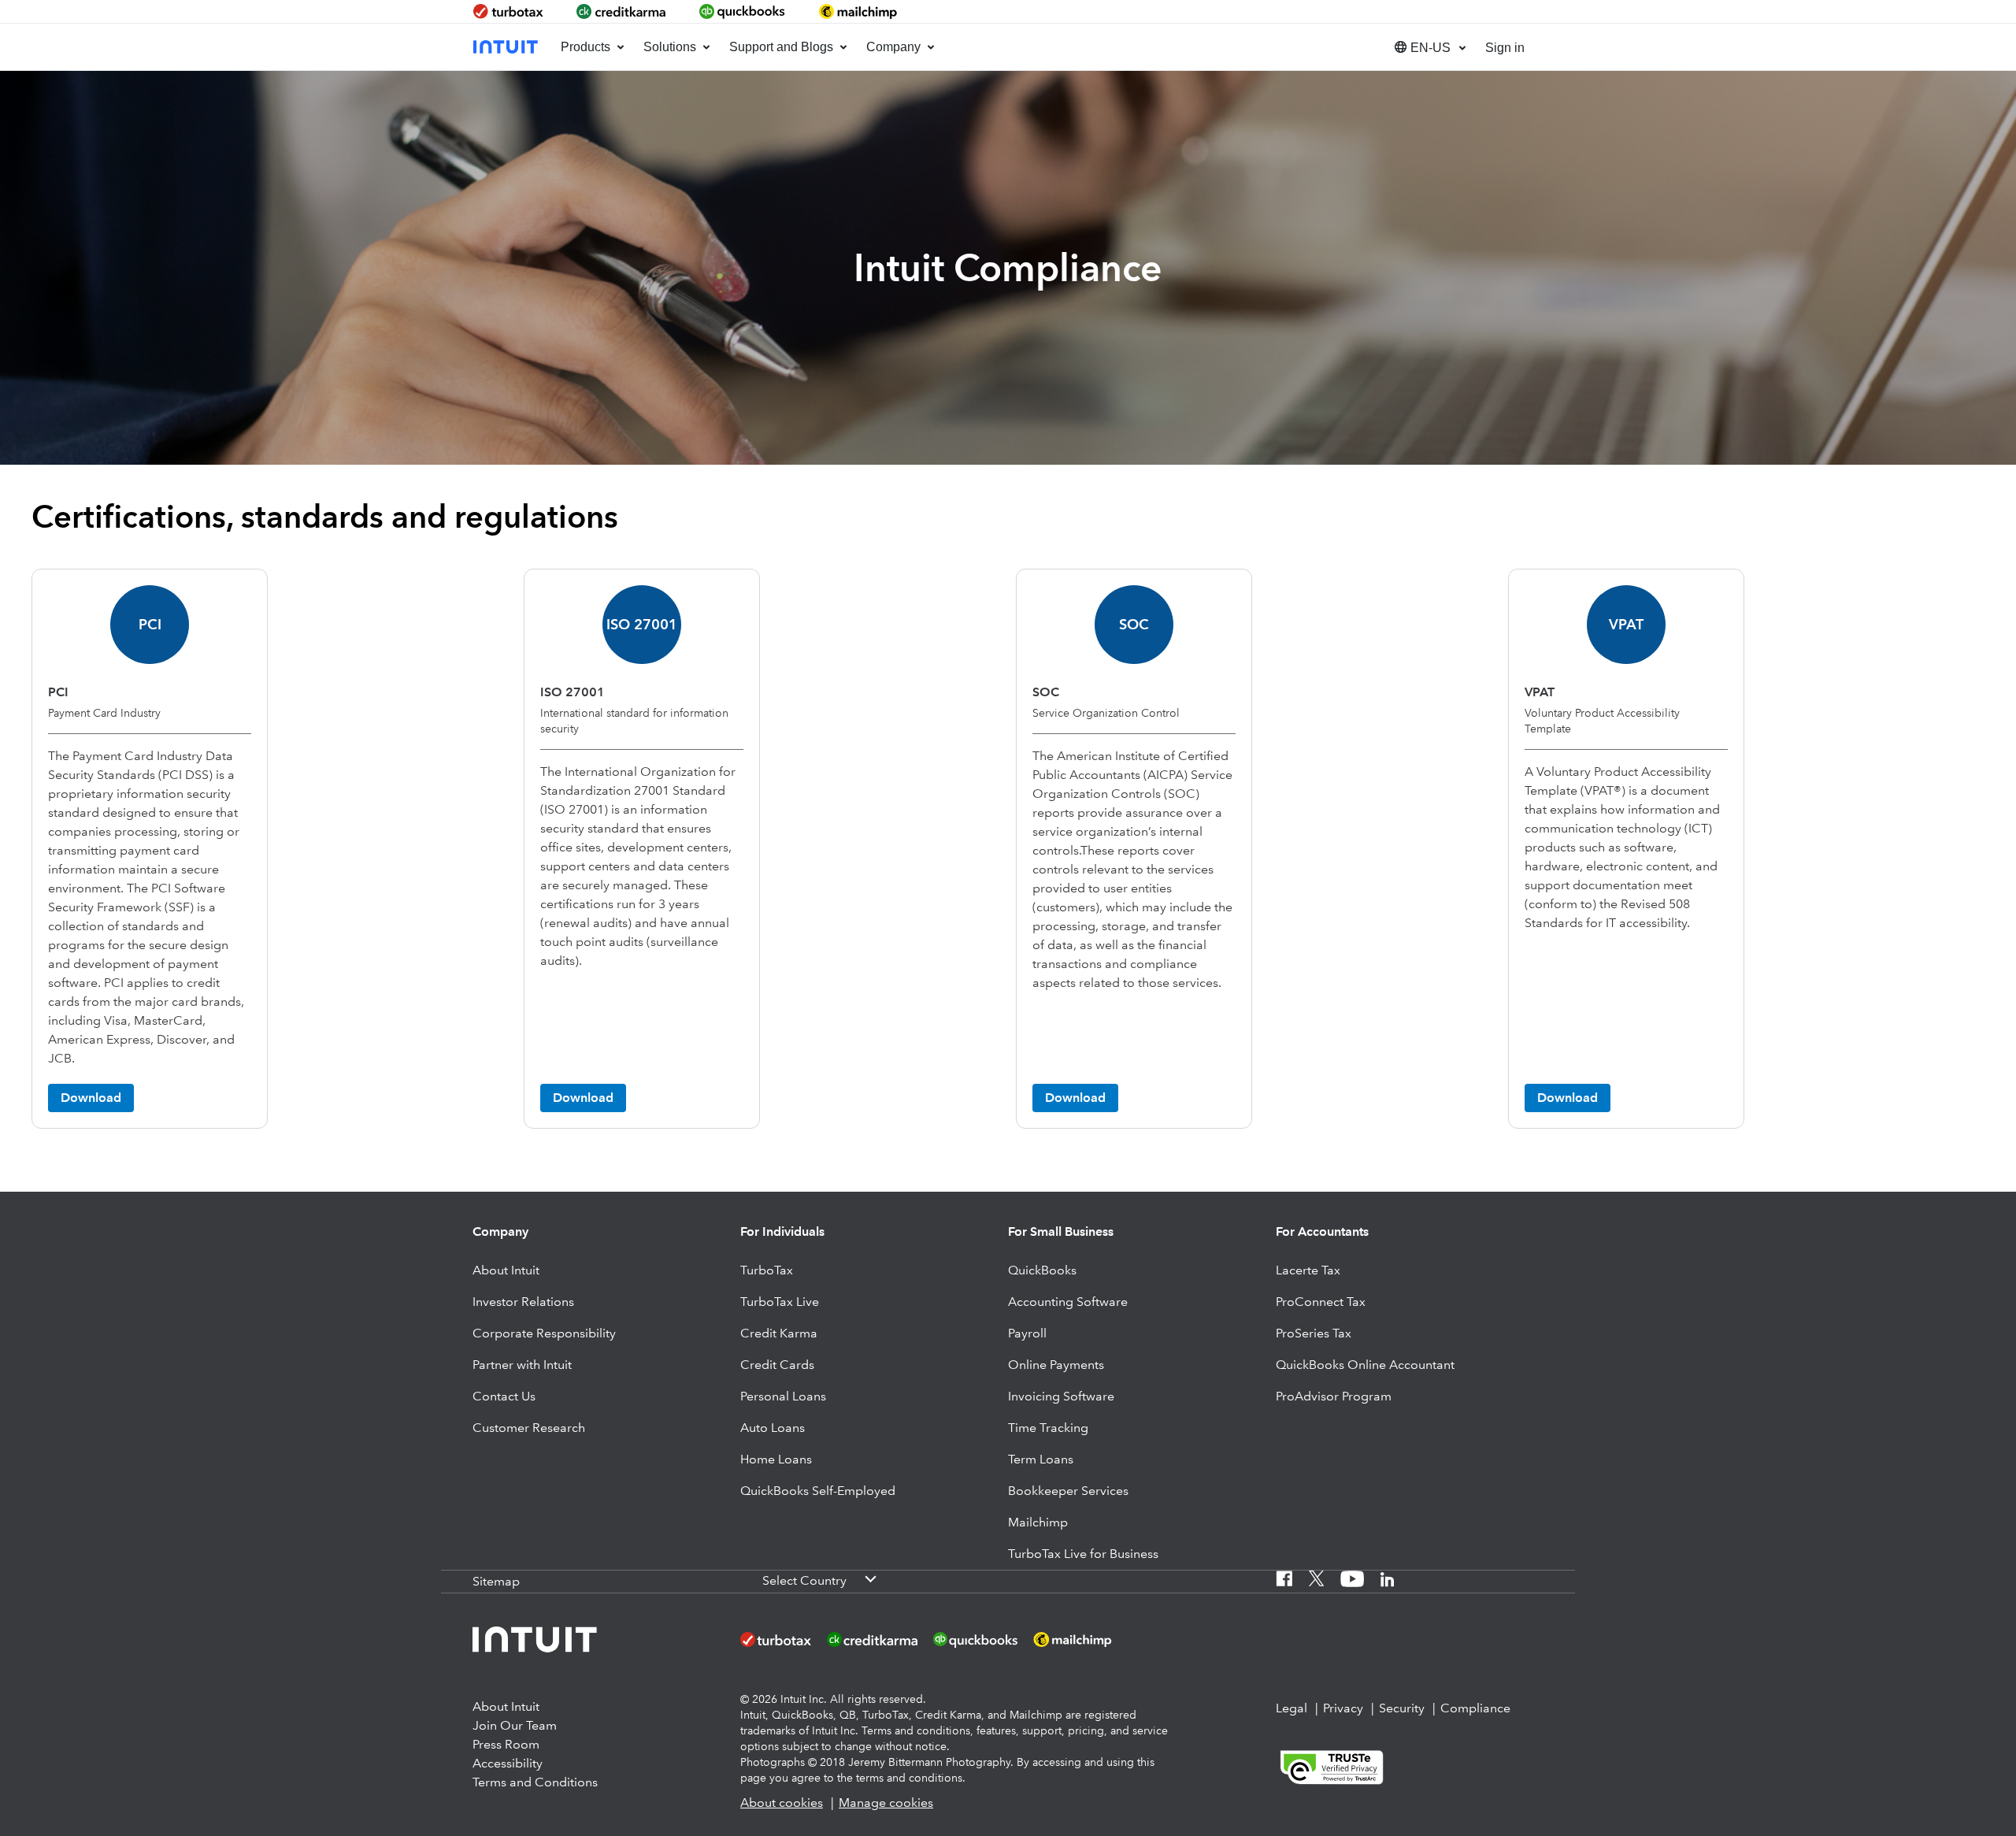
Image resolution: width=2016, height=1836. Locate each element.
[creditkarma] (621, 11)
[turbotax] (510, 11)
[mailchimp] (859, 11)
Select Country (804, 1580)
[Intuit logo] (507, 47)
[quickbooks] (743, 11)
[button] (1428, 47)
